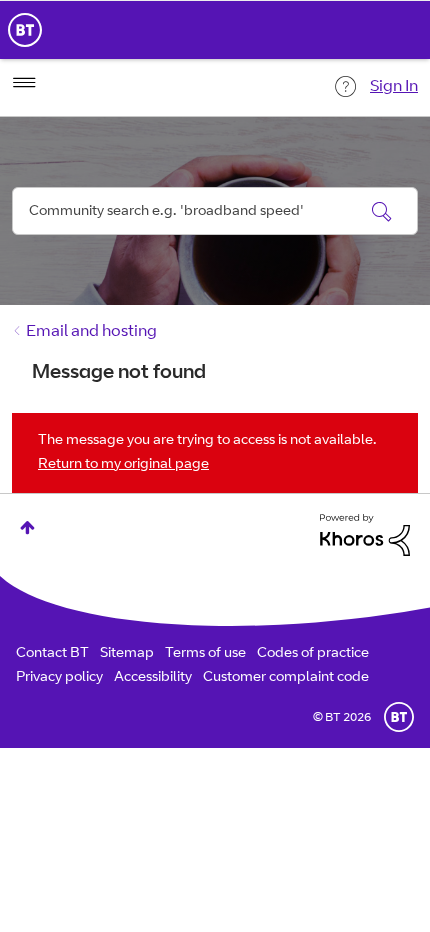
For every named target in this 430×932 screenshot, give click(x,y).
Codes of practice (313, 654)
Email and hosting (91, 332)
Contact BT (52, 654)
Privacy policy (59, 678)
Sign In (394, 87)
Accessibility (153, 678)
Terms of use (205, 654)
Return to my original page (123, 465)
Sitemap (127, 654)
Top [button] (27, 527)
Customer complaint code (286, 678)
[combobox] (215, 211)
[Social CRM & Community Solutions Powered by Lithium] (365, 535)
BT (399, 717)
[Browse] (24, 83)
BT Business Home (25, 30)
